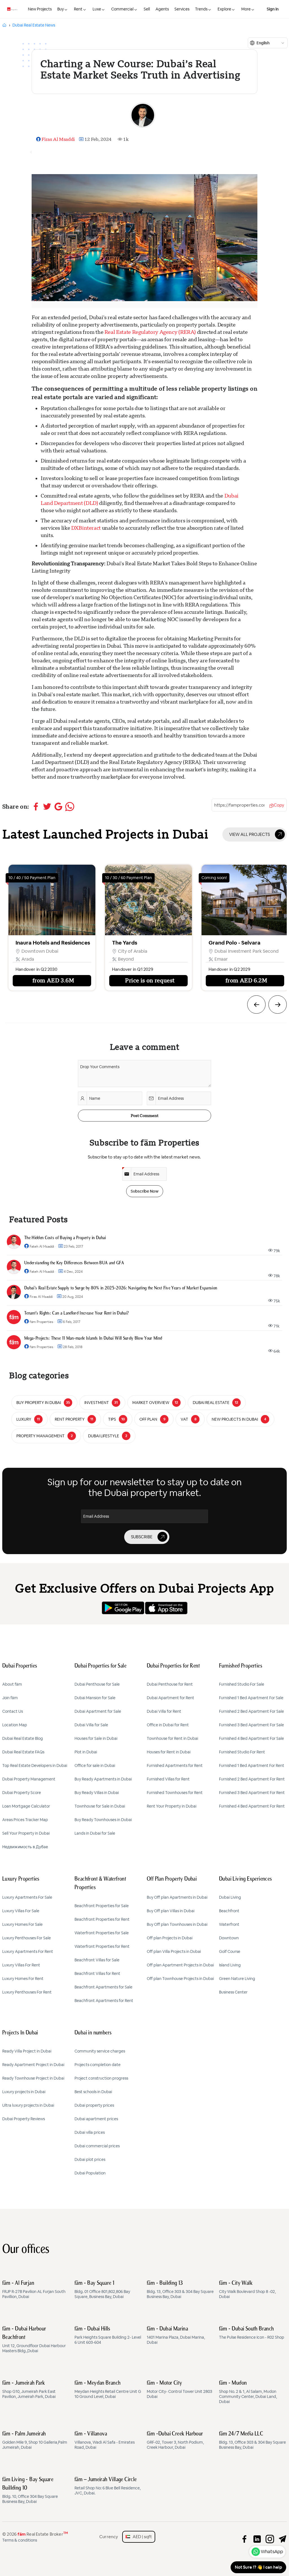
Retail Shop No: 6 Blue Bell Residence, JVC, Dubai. (108, 2486)
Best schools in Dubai (93, 2092)
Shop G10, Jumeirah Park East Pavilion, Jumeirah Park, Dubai (29, 2390)
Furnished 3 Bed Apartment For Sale (251, 1725)
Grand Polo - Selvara (138, 943)
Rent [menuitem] (78, 9)
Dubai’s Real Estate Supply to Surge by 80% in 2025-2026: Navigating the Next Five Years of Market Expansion (121, 1288)
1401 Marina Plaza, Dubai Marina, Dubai (176, 2336)
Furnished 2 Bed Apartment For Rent (252, 1779)
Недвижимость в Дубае (25, 1847)
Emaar (125, 959)
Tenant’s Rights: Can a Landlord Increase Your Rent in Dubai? (76, 1313)
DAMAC (223, 959)
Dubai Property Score (22, 1793)
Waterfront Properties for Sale (102, 1933)
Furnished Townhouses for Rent (175, 1793)
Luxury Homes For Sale (22, 1924)
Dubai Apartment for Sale (98, 1711)
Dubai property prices (94, 2105)
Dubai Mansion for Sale (95, 1698)
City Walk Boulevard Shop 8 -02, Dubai (247, 2290)
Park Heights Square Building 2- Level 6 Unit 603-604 (108, 2336)
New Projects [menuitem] (40, 9)
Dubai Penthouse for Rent (170, 1684)
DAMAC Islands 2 (230, 943)
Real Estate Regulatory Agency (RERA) (150, 332)
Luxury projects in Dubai (24, 2092)
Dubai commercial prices (97, 2146)
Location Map (15, 1725)
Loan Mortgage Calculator (26, 1806)
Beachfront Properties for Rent (102, 1919)
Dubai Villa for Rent (164, 1711)
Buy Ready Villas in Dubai (97, 1793)
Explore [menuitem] (224, 9)
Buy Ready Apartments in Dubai (103, 1779)
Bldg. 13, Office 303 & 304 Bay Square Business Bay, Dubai (180, 2290)
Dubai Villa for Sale (91, 1725)
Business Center (233, 1992)
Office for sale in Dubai (95, 1765)
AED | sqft (141, 2537)
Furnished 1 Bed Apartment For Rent (252, 1765)
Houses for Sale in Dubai (96, 1738)
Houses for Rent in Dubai (169, 1752)
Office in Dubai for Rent (168, 1725)
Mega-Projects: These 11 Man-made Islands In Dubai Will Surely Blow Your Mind (93, 1339)
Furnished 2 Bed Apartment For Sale (251, 1711)
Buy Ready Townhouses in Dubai (103, 1820)
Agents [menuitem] (162, 9)
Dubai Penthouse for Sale (97, 1684)
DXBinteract (87, 528)
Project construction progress (101, 2078)
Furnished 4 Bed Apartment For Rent (252, 1806)
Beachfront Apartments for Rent (104, 2001)
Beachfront (229, 1911)
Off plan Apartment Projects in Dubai (180, 1965)
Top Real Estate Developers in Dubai (35, 1765)
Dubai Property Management (29, 1779)
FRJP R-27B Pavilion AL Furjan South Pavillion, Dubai (34, 2290)
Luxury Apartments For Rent (28, 1951)
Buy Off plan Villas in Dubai (171, 1911)
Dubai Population (90, 2173)
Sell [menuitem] (147, 9)
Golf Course (230, 1951)
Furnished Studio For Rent (242, 1752)
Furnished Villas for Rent (168, 1779)
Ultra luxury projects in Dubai (28, 2105)
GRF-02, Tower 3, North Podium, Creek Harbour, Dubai (175, 2441)
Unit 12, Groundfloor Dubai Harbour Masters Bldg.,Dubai (34, 2340)
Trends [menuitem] (201, 9)
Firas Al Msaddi (58, 139)
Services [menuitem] (182, 9)
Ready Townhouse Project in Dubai (33, 2078)
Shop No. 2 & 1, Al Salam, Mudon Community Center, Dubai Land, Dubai (248, 2392)
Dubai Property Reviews (24, 2119)
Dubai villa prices (90, 2132)
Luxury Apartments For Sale (27, 1897)
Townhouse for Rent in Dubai (172, 1738)
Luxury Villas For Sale (21, 1911)
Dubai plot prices (90, 2159)
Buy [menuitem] (61, 9)
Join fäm (10, 1698)
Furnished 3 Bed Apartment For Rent (252, 1793)
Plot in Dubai (86, 1752)
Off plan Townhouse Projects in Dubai (180, 1979)
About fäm (12, 1684)
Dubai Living (230, 1897)
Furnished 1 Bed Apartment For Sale (251, 1698)
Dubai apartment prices (96, 2119)
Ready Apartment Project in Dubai (33, 2065)
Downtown (229, 1938)
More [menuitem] (246, 9)
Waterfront (229, 1924)
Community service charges (100, 2051)
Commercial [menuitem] (122, 9)
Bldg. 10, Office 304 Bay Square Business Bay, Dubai (30, 2490)
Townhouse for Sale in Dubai (100, 1806)
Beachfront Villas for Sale (97, 1960)
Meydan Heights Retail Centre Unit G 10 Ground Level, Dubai (108, 2390)
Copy (279, 805)
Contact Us (13, 1711)
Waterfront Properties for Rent (102, 1946)
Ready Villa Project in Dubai (27, 2051)
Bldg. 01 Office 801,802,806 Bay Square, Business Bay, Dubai (102, 2290)
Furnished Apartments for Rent (175, 1765)
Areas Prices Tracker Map (25, 1820)
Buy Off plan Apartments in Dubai (177, 1897)
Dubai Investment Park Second (150, 951)
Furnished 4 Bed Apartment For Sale (251, 1738)
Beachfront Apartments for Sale (103, 1987)
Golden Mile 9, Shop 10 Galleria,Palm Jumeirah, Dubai (35, 2441)
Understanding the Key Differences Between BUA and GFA (74, 1263)
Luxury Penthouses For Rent (27, 1992)
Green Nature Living (237, 1979)
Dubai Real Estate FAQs (23, 1752)
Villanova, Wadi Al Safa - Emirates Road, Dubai (105, 2441)
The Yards (28, 943)
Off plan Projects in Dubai (170, 1938)
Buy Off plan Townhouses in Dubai (177, 1924)
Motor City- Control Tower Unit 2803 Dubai (179, 2390)
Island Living (230, 1965)
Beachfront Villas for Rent (97, 1973)
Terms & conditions (20, 2540)
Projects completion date (98, 2065)
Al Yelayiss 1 (227, 951)
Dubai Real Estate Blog (23, 1738)
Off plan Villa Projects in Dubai (174, 1951)
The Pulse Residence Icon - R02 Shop (252, 2333)
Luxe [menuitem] (97, 9)
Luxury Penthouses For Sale (27, 1938)
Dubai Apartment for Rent (170, 1698)
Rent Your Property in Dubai (172, 1806)
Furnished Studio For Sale (242, 1684)
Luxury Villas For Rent (21, 1965)
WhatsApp (272, 2552)
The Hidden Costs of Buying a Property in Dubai (65, 1238)
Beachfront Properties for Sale (102, 1906)
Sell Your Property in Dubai (26, 1833)
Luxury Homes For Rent (23, 1979)
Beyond (30, 959)
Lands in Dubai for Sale (95, 1833)
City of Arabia (36, 951)
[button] (256, 1005)
